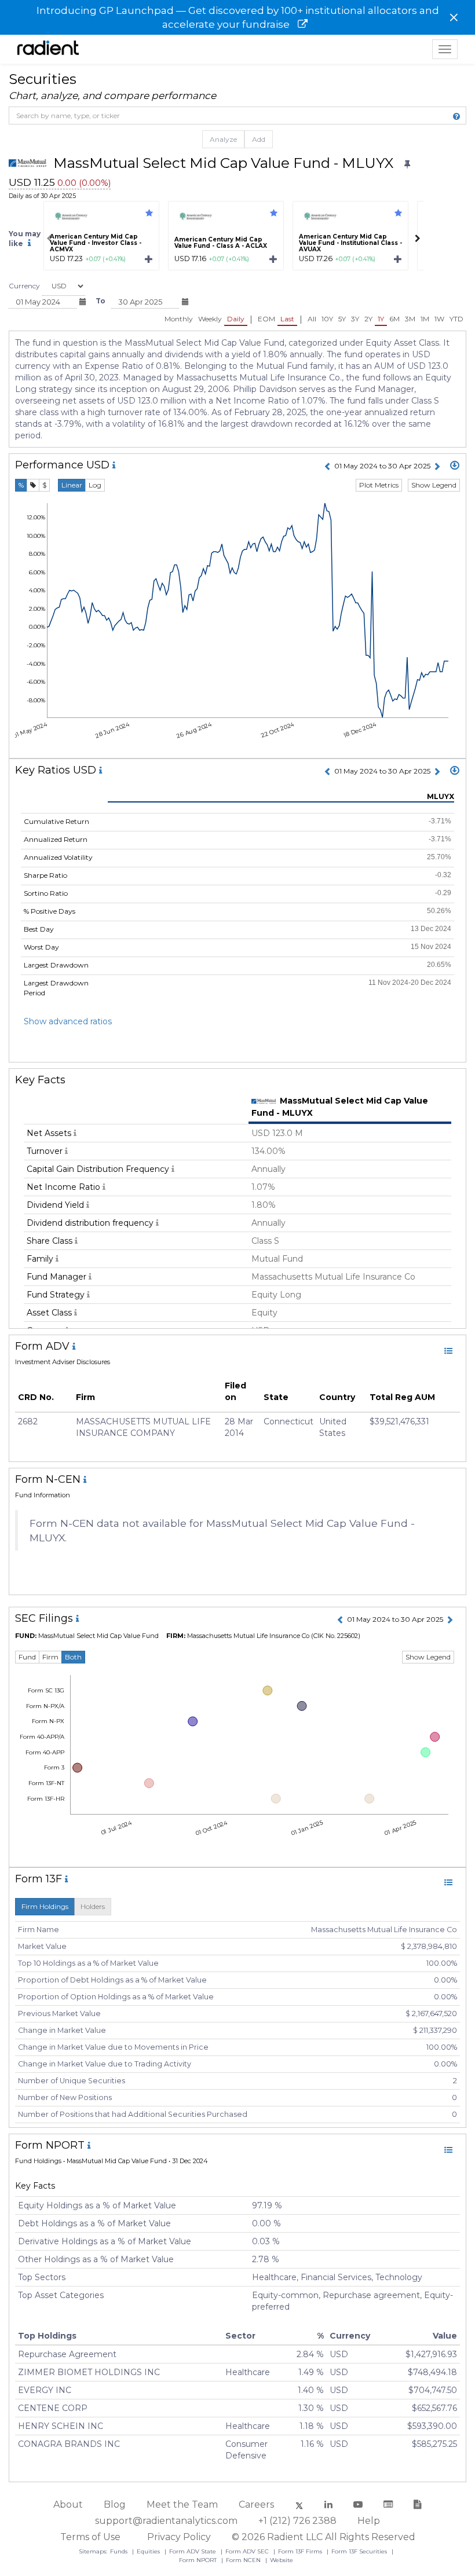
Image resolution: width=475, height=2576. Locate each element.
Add (259, 139)
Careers (256, 2504)
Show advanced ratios (68, 1021)
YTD (456, 319)
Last (287, 319)
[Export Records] (455, 466)
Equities (149, 2551)
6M (394, 319)
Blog (115, 2504)
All (312, 319)
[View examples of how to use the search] (456, 116)
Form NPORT (199, 2560)
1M (425, 319)
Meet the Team (182, 2504)
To (101, 301)
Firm (50, 1657)
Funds (120, 2551)
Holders (93, 1906)
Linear (72, 485)
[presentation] (49, 239)
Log (95, 485)
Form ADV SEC (248, 2551)
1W (439, 319)
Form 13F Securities (360, 2551)
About (68, 2504)
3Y (355, 319)
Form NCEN (244, 2560)
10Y (327, 319)
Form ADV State (193, 2551)
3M (410, 319)
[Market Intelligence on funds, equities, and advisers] (48, 49)
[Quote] (33, 485)
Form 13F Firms (301, 2551)
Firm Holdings (45, 1906)
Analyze (223, 139)
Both (73, 1657)
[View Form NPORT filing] (448, 2150)
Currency (24, 286)
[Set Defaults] (407, 164)
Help (369, 2521)
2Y (368, 319)
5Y (342, 319)
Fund (27, 1657)
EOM (266, 319)
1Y (381, 319)
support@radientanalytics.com (166, 2521)
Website (282, 2560)
